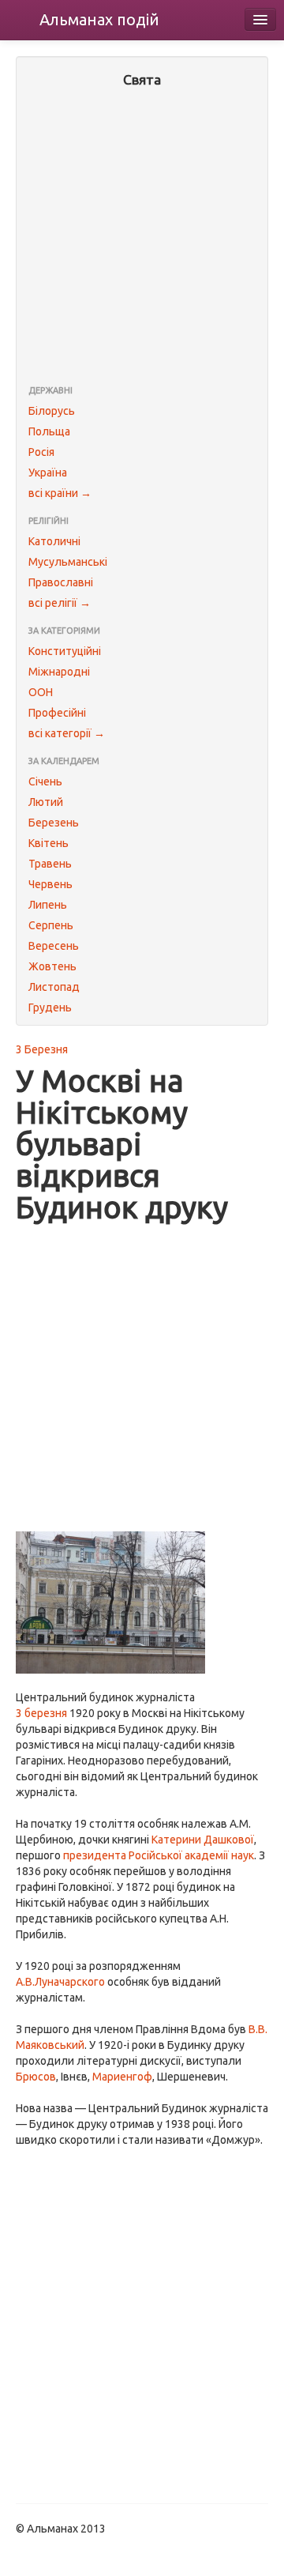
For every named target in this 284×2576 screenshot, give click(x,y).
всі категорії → (67, 733)
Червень (50, 884)
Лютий (46, 802)
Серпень (51, 925)
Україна (48, 473)
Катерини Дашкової (203, 1840)
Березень (54, 823)
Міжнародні (59, 672)
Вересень (54, 946)
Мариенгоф (122, 2077)
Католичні (54, 541)
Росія (41, 452)
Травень (50, 864)
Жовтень (52, 966)
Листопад (54, 987)
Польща (49, 431)
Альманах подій (99, 19)
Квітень (49, 843)
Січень (45, 781)
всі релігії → (60, 603)
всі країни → (60, 493)
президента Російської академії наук (159, 1855)
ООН (41, 692)
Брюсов (36, 2077)
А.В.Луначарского (60, 1982)
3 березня (41, 1713)
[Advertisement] (142, 238)
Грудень (50, 1007)
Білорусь (52, 411)
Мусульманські (68, 562)
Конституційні (65, 651)
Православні (61, 582)
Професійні (57, 713)
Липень (48, 905)
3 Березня (42, 1049)
